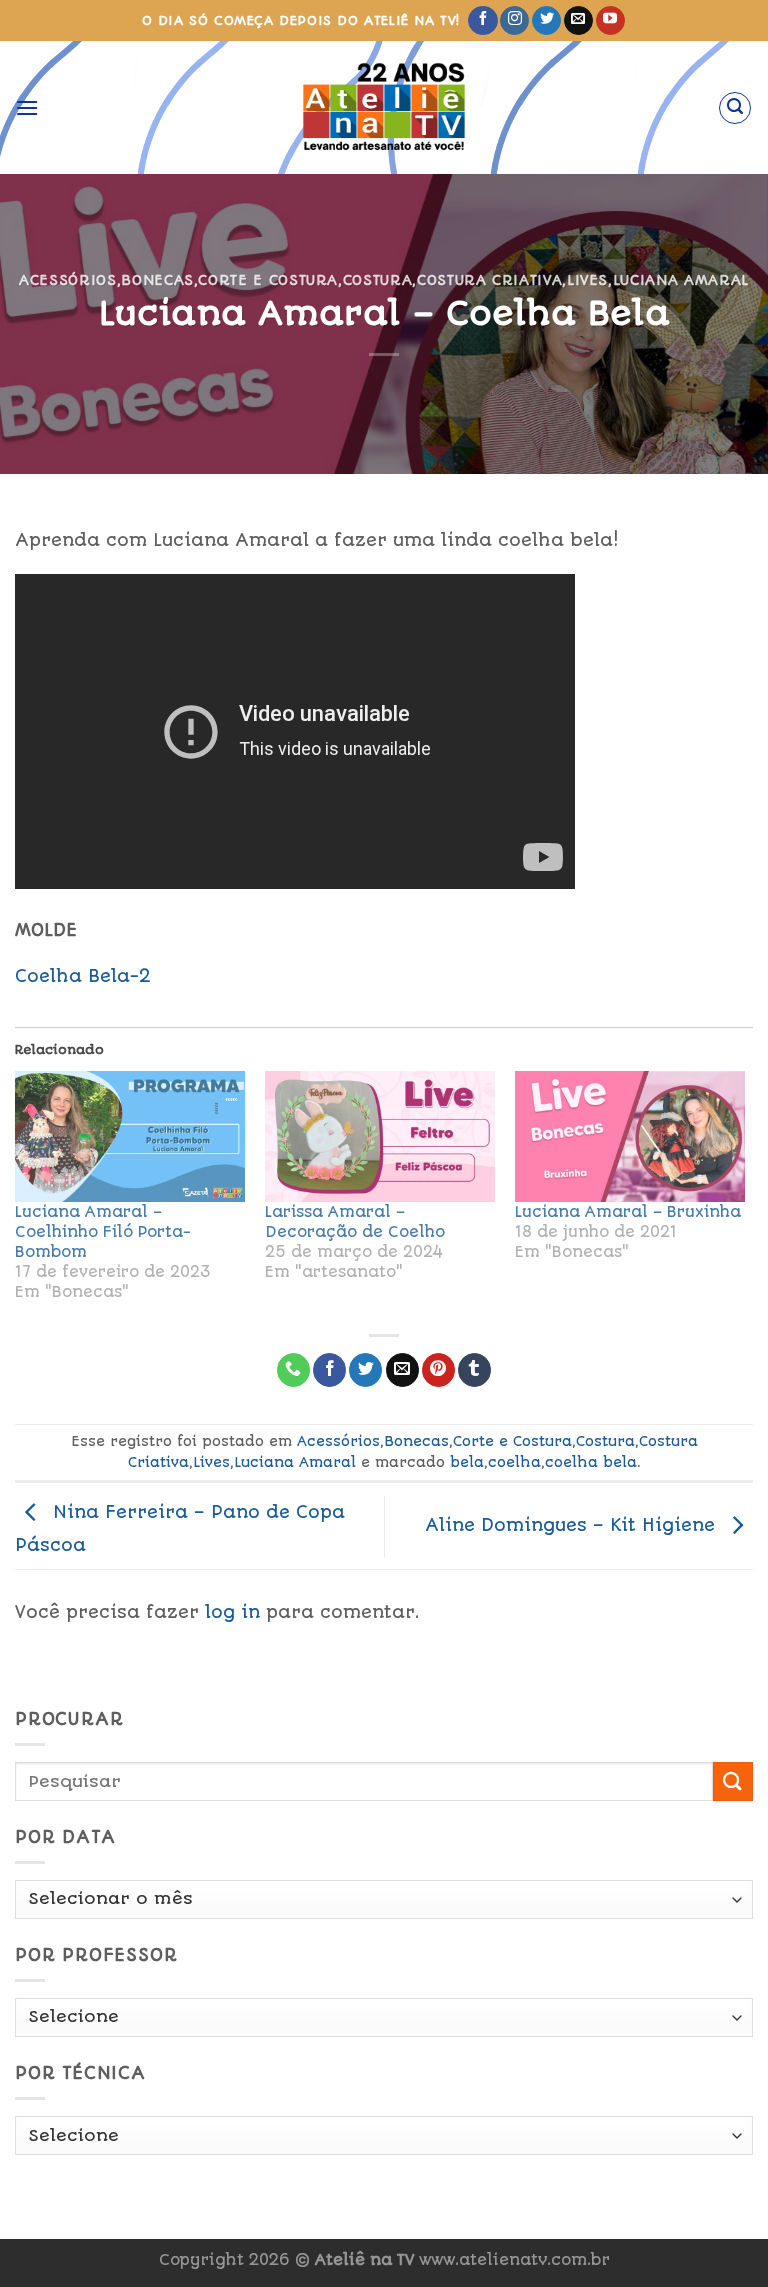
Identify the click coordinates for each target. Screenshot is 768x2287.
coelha (514, 1462)
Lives (587, 280)
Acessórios (67, 280)
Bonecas (157, 280)
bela (467, 1462)
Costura (378, 280)
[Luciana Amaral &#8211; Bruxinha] (630, 1137)
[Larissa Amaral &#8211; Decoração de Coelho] (380, 1137)
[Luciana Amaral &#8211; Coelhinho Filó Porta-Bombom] (130, 1137)
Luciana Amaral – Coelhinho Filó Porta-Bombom (103, 1232)
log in (232, 1612)
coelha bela (591, 1462)
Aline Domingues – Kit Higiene (573, 1525)
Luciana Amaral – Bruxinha (628, 1212)
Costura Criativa (489, 280)
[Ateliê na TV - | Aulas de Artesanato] (384, 107)
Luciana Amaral (681, 280)
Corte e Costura (268, 280)
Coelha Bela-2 (83, 976)
